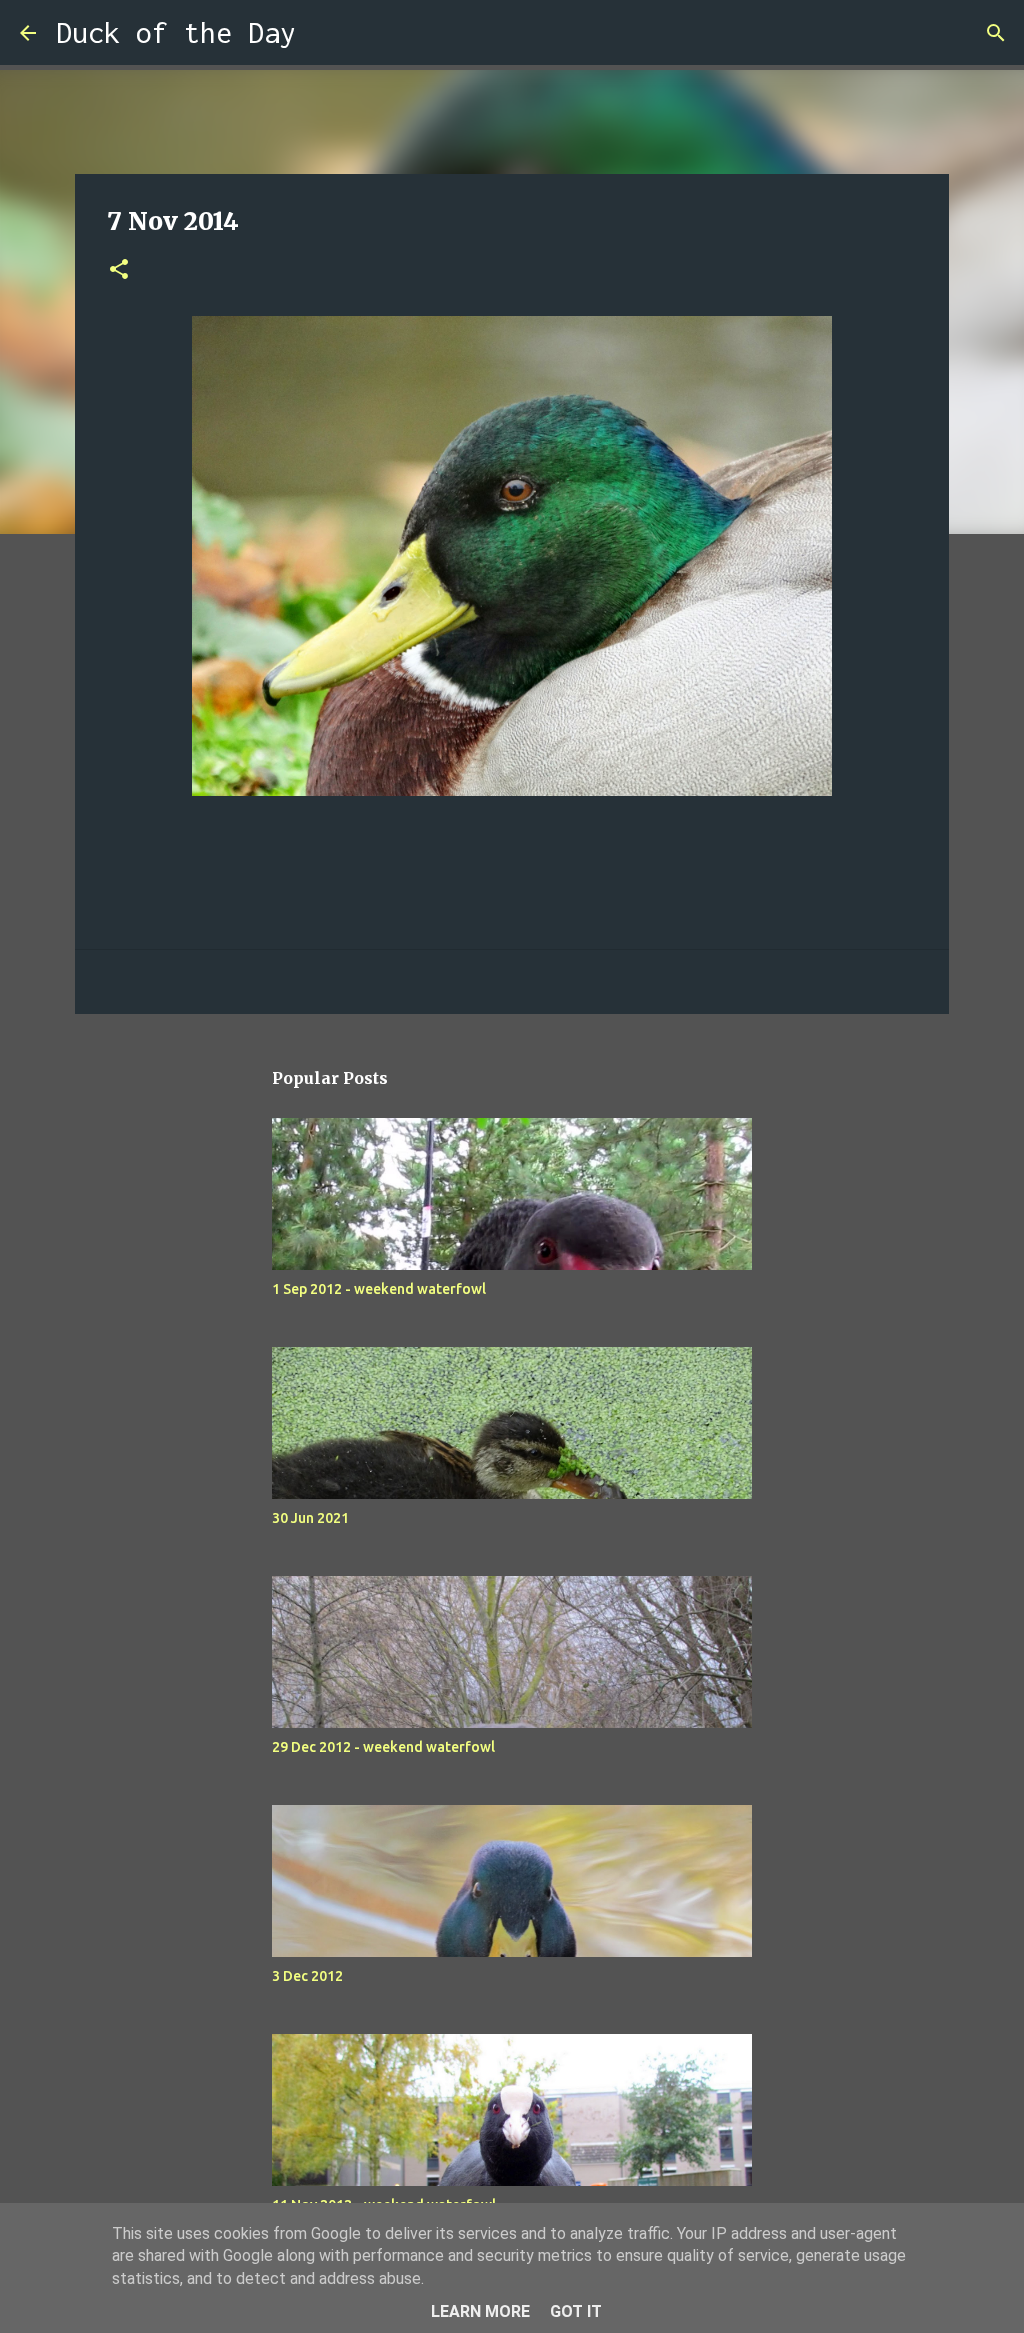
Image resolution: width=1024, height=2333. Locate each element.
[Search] (324, 33)
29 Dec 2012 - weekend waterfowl (383, 1747)
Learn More (480, 2311)
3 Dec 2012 (307, 1976)
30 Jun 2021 (310, 1518)
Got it (576, 2311)
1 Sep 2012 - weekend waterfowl (379, 1289)
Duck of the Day (176, 32)
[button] (119, 270)
